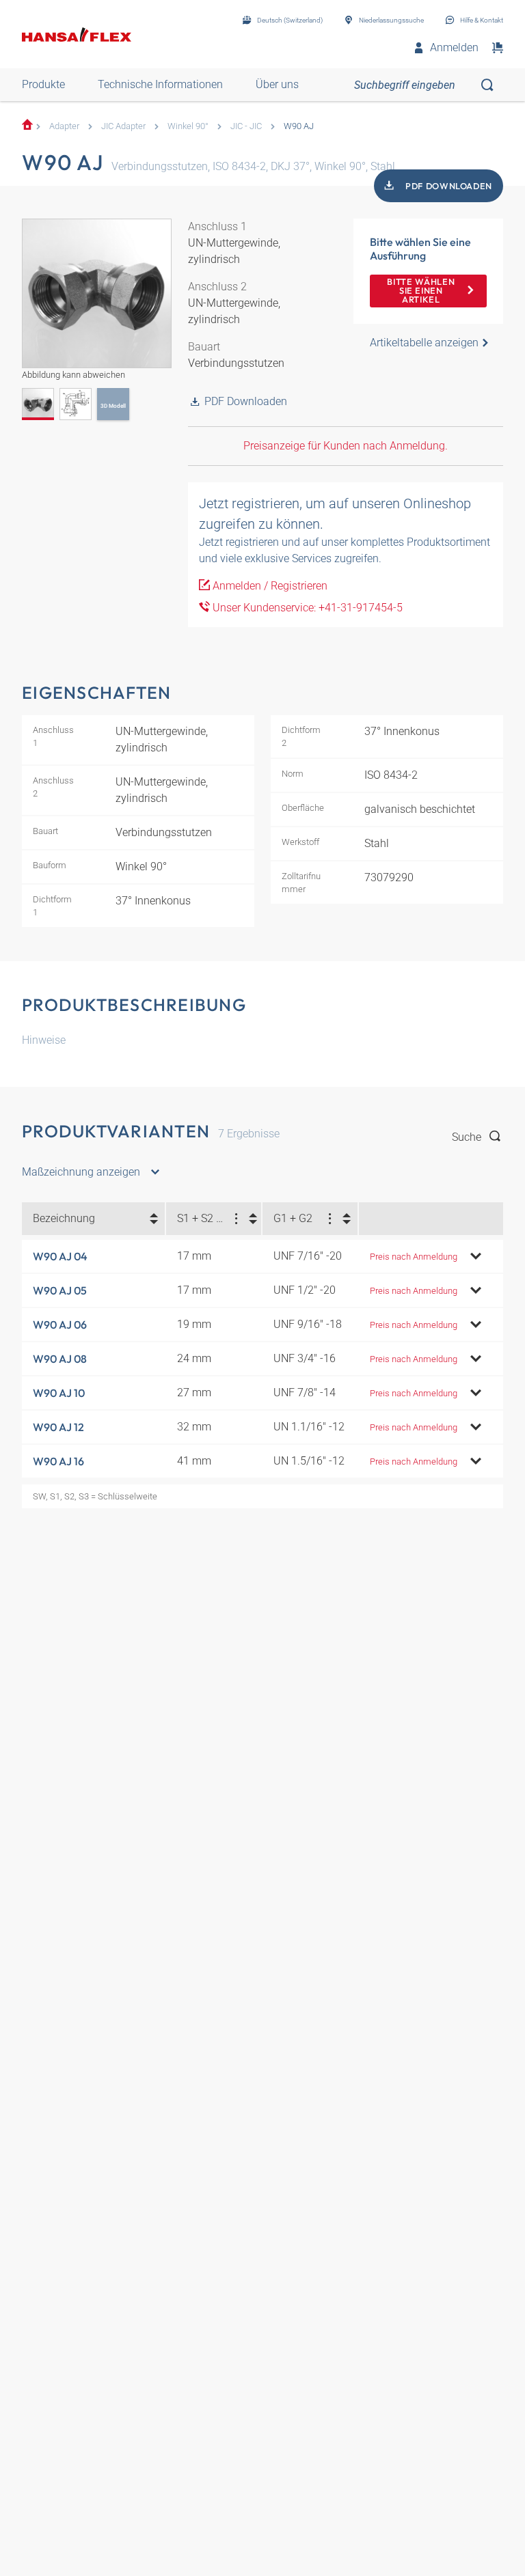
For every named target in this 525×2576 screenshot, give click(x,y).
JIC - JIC (246, 126)
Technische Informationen (160, 84)
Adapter (64, 126)
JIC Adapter (123, 126)
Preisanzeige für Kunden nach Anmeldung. (346, 446)
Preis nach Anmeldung (414, 1257)
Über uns (277, 84)
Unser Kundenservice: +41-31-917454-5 (306, 608)
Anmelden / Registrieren (269, 586)
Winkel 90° (188, 126)
